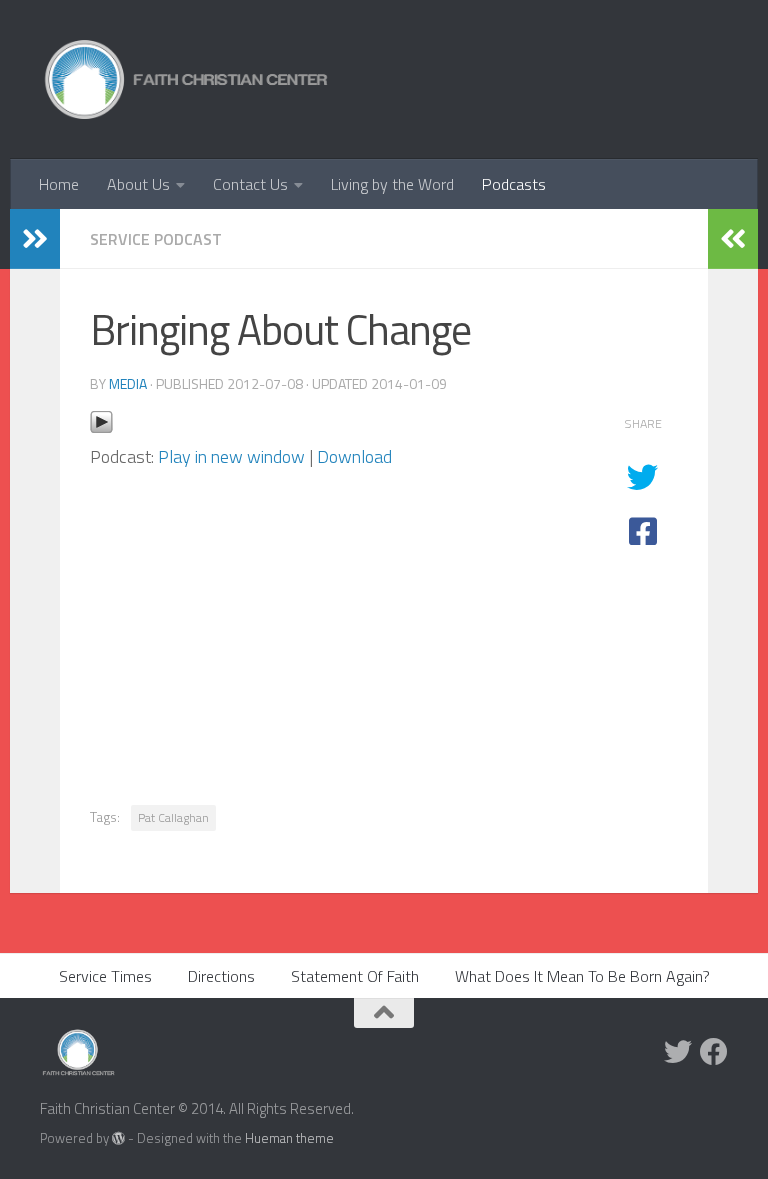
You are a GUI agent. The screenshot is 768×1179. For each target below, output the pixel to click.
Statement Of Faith (355, 976)
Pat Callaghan (173, 817)
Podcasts (514, 184)
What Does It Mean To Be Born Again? (582, 976)
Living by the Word (392, 184)
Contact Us (250, 184)
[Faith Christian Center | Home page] (186, 79)
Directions (221, 976)
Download (354, 456)
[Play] (101, 427)
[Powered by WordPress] (118, 1138)
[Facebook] (714, 1052)
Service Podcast (156, 239)
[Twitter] (678, 1052)
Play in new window (231, 456)
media (128, 383)
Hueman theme (289, 1138)
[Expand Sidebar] (35, 239)
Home (59, 184)
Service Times (105, 976)
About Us (138, 184)
